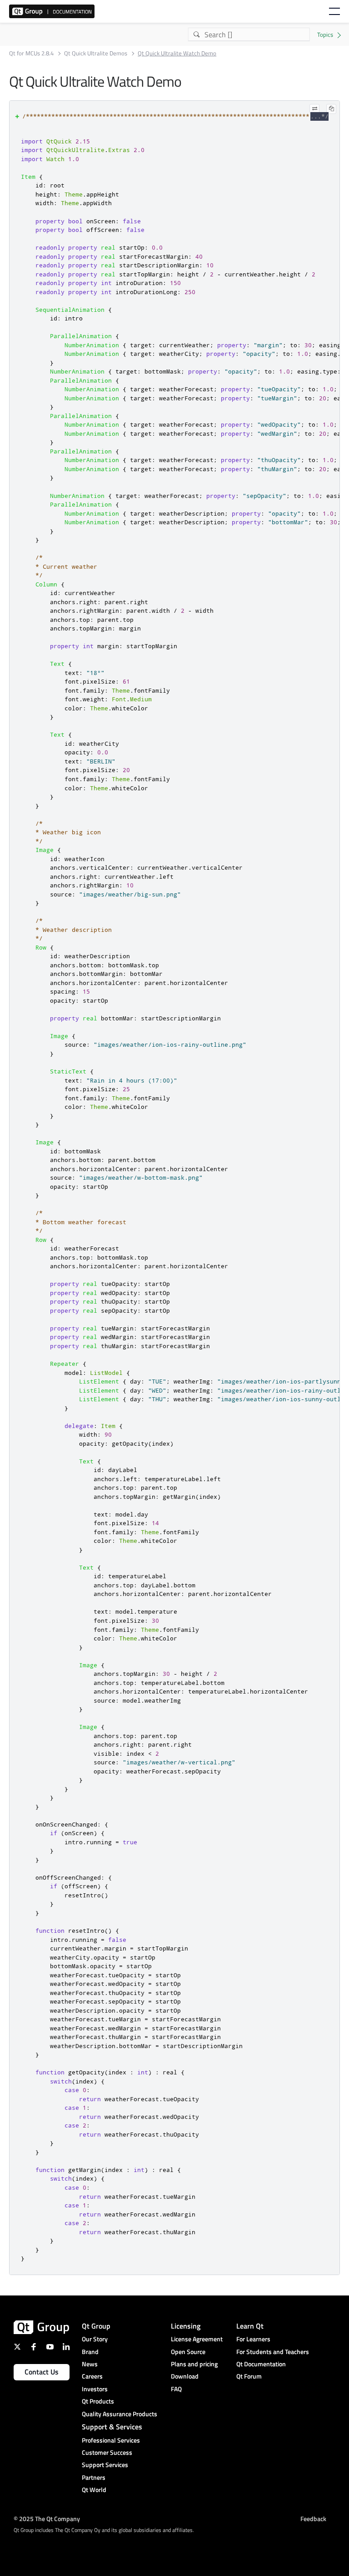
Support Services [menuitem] (105, 2465)
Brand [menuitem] (90, 2352)
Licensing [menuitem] (186, 2326)
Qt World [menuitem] (94, 2490)
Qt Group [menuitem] (96, 2326)
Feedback (313, 2519)
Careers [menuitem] (92, 2376)
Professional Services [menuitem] (111, 2440)
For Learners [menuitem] (253, 2339)
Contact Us (42, 2372)
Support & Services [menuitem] (112, 2427)
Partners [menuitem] (94, 2477)
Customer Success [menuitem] (107, 2452)
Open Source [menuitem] (188, 2352)
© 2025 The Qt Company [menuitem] (47, 2519)
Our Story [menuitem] (95, 2339)
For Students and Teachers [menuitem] (273, 2352)
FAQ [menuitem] (176, 2389)
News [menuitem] (90, 2364)
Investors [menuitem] (95, 2389)
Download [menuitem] (185, 2376)
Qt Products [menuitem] (98, 2401)
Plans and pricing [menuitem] (194, 2364)
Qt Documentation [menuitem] (261, 2364)
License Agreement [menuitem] (197, 2339)
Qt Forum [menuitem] (249, 2376)
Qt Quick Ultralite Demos (96, 53)
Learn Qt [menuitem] (250, 2326)
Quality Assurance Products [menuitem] (120, 2414)
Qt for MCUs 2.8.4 (31, 53)
